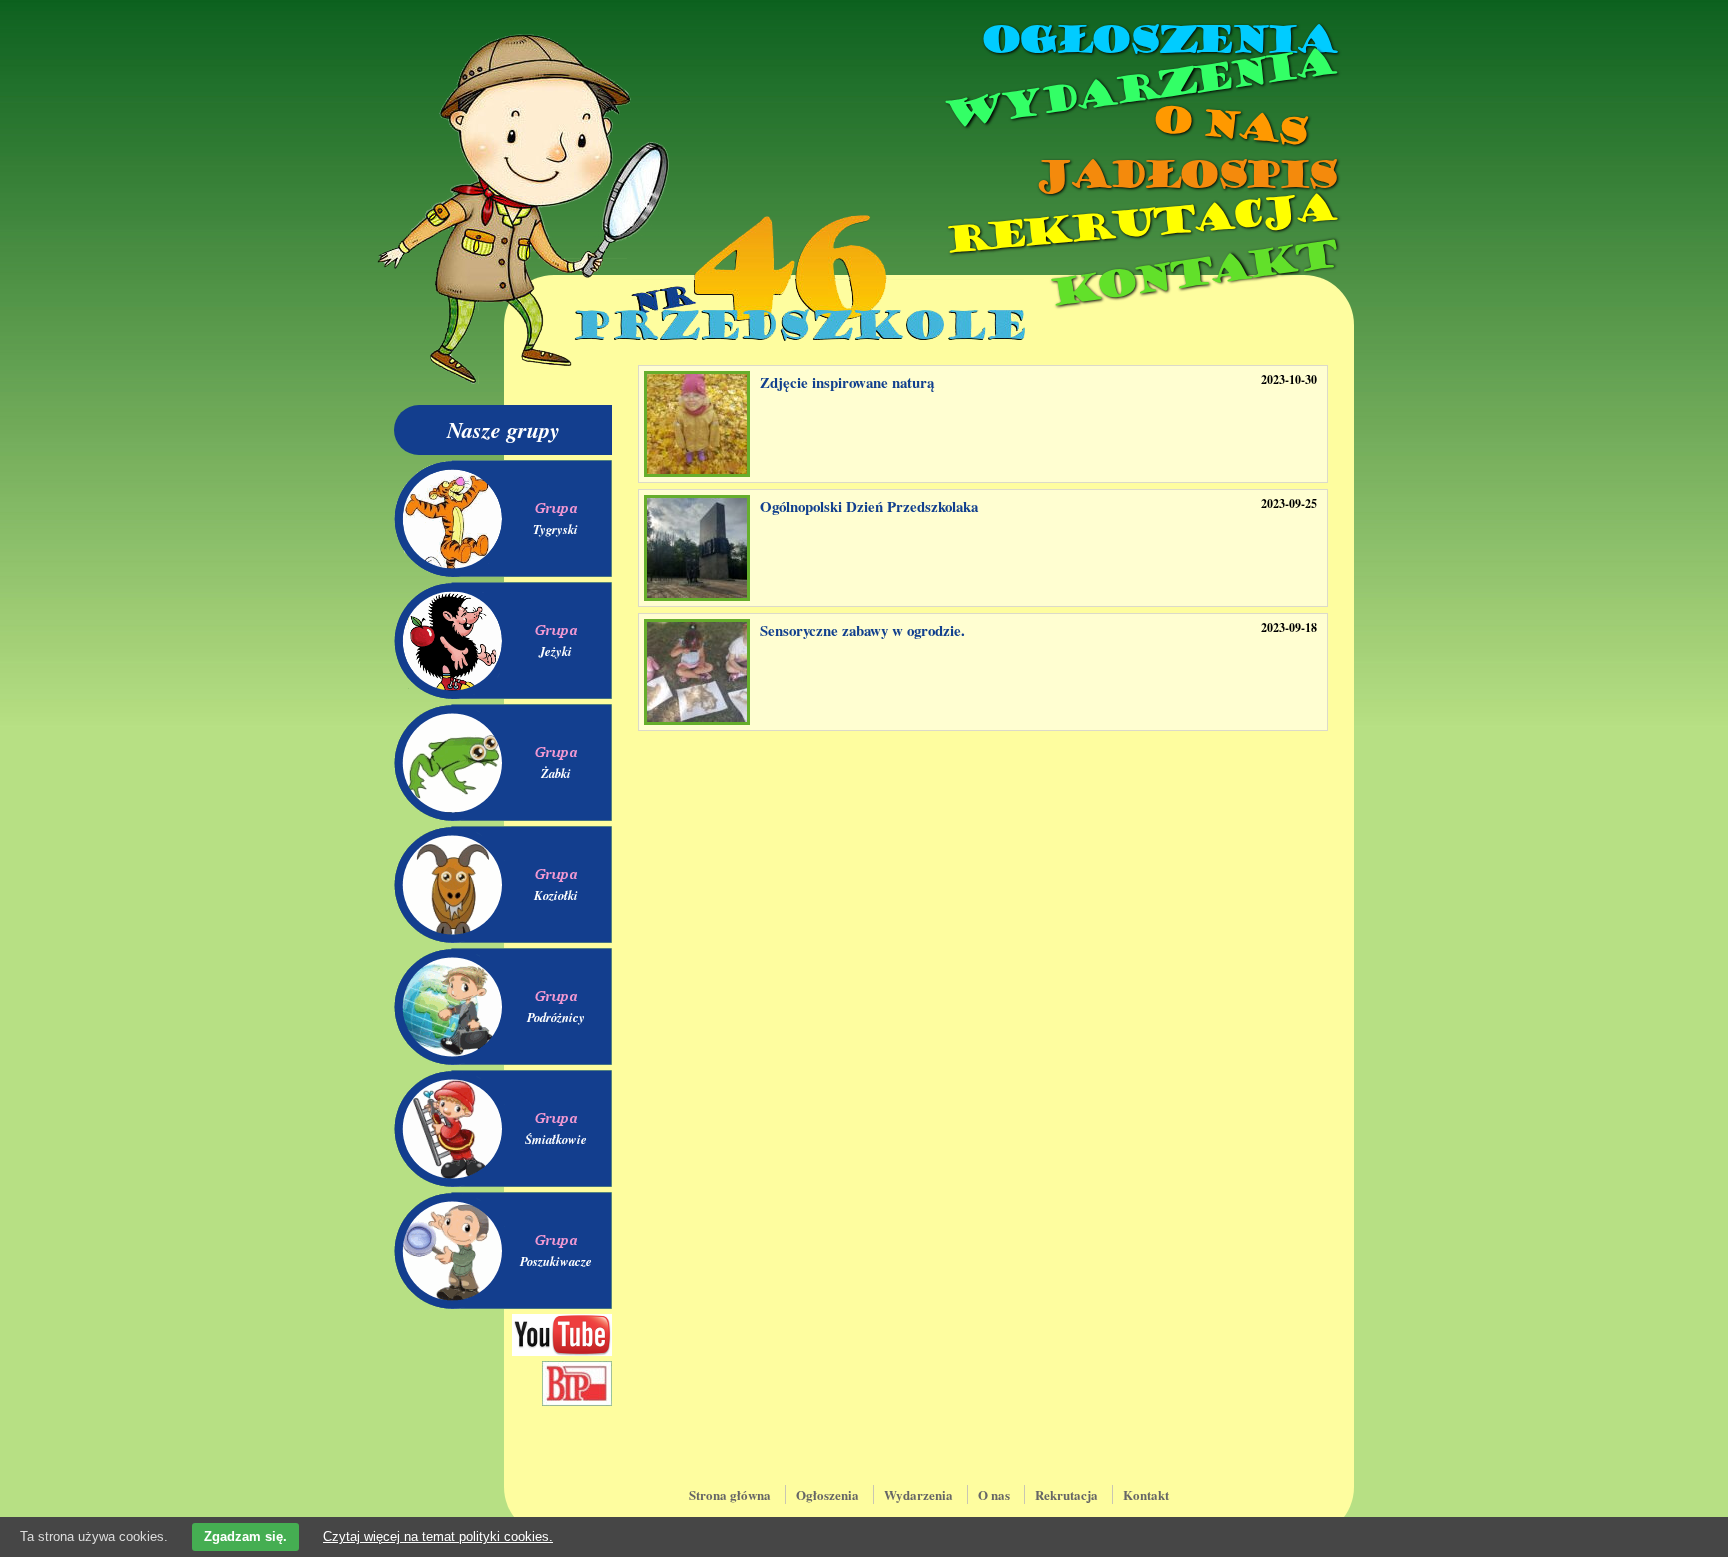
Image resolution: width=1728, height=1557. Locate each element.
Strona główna (730, 1494)
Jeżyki (555, 651)
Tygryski (555, 529)
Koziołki (556, 895)
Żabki (556, 773)
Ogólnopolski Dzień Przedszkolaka (869, 506)
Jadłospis (1184, 175)
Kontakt (1191, 273)
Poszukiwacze (556, 1261)
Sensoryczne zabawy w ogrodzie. (862, 630)
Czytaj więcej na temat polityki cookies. (438, 1536)
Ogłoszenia (1157, 40)
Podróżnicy (556, 1017)
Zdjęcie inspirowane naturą (847, 382)
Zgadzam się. (245, 1536)
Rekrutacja (1139, 224)
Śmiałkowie (556, 1139)
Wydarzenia (1138, 89)
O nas (1228, 125)
